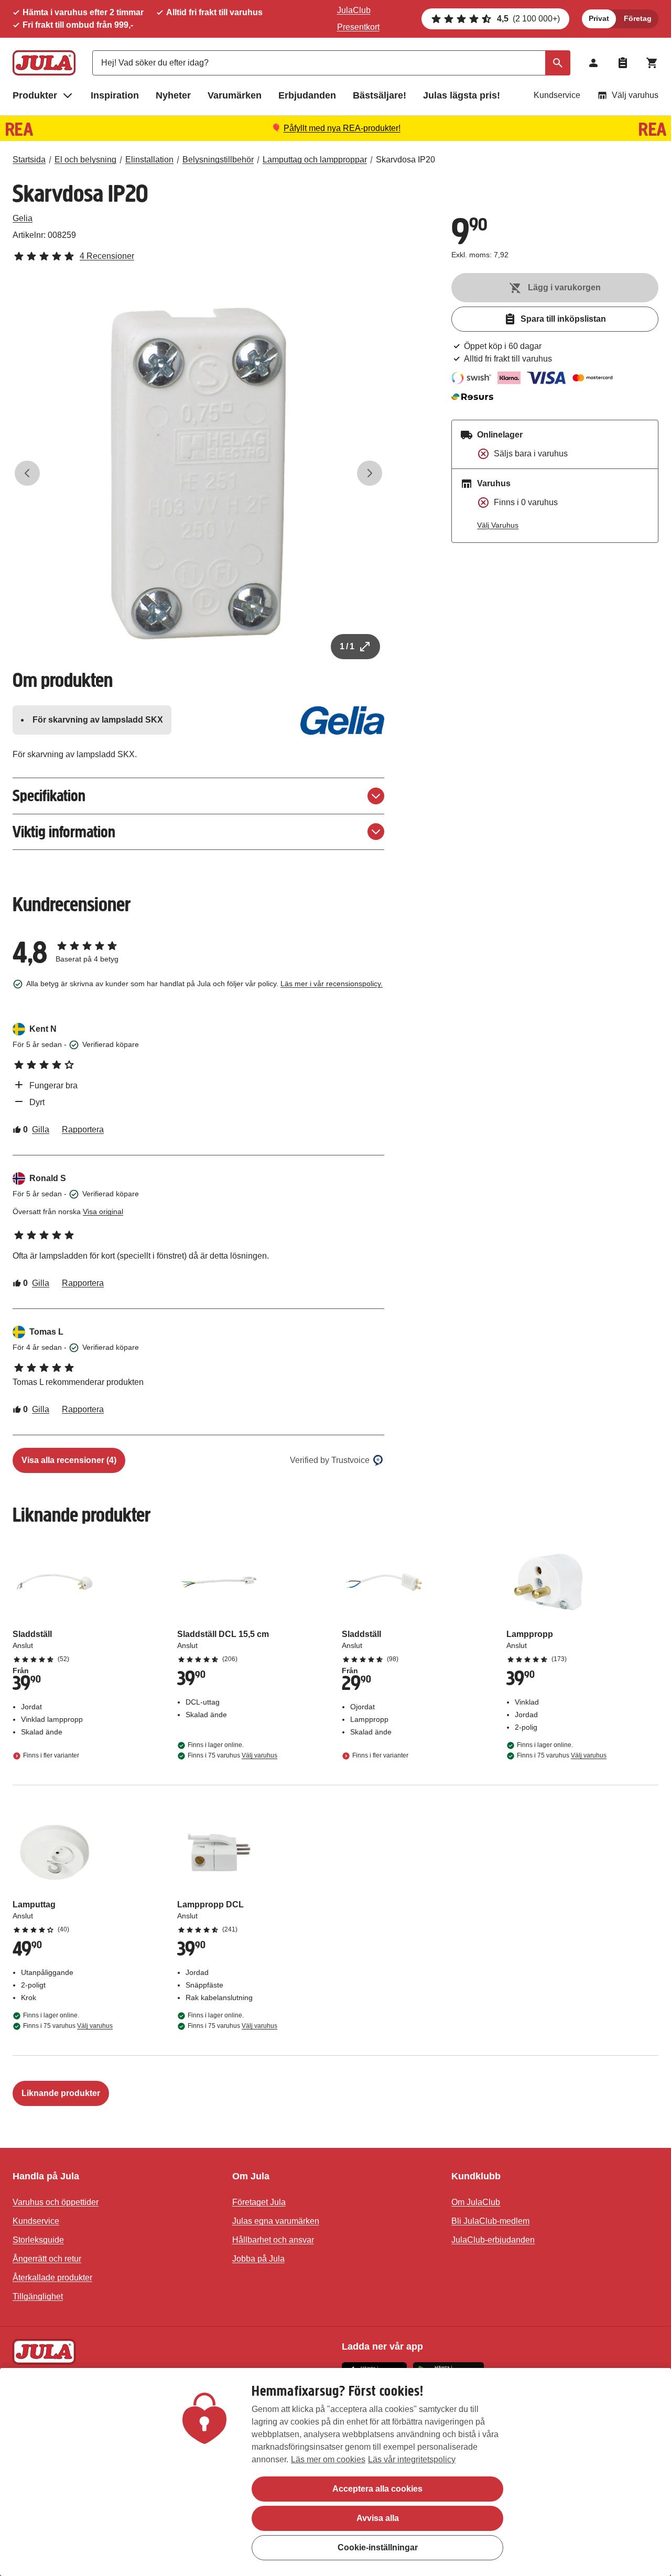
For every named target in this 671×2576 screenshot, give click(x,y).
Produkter (35, 95)
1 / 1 (347, 646)
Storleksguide (38, 2240)
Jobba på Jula (258, 2259)
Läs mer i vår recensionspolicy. (332, 984)
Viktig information (64, 832)
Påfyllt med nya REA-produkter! (342, 128)
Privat (599, 18)
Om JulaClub (476, 2202)
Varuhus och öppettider (56, 2202)
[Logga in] (593, 63)
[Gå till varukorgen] (652, 63)
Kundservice (557, 95)
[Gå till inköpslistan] (623, 63)
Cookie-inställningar (378, 2547)
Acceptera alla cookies (377, 2489)
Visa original (103, 1211)
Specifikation (49, 796)
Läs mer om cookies (328, 2459)
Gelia (23, 218)
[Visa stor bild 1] (198, 473)
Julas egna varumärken (276, 2221)
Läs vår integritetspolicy (412, 2459)
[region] (335, 2472)
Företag (638, 18)
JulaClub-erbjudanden (493, 2240)
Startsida (29, 160)
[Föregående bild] (27, 473)
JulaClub (354, 10)
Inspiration (115, 95)
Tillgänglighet (38, 2296)
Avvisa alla (378, 2518)
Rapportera (83, 1129)
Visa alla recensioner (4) (69, 1460)
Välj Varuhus (498, 525)
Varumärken (235, 95)
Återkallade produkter (52, 2278)
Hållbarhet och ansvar (273, 2240)
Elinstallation (149, 160)
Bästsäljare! (380, 95)
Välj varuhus (635, 95)
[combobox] (331, 63)
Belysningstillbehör (218, 160)
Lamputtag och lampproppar (315, 160)
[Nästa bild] (370, 473)
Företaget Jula (259, 2202)
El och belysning (85, 160)
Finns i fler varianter (51, 1755)
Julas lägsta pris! (462, 95)
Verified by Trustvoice (330, 1460)
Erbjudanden (307, 95)
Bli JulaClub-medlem (490, 2221)
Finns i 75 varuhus (232, 1755)
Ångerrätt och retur (47, 2259)
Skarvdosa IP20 (405, 160)
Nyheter (173, 95)
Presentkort (358, 27)
